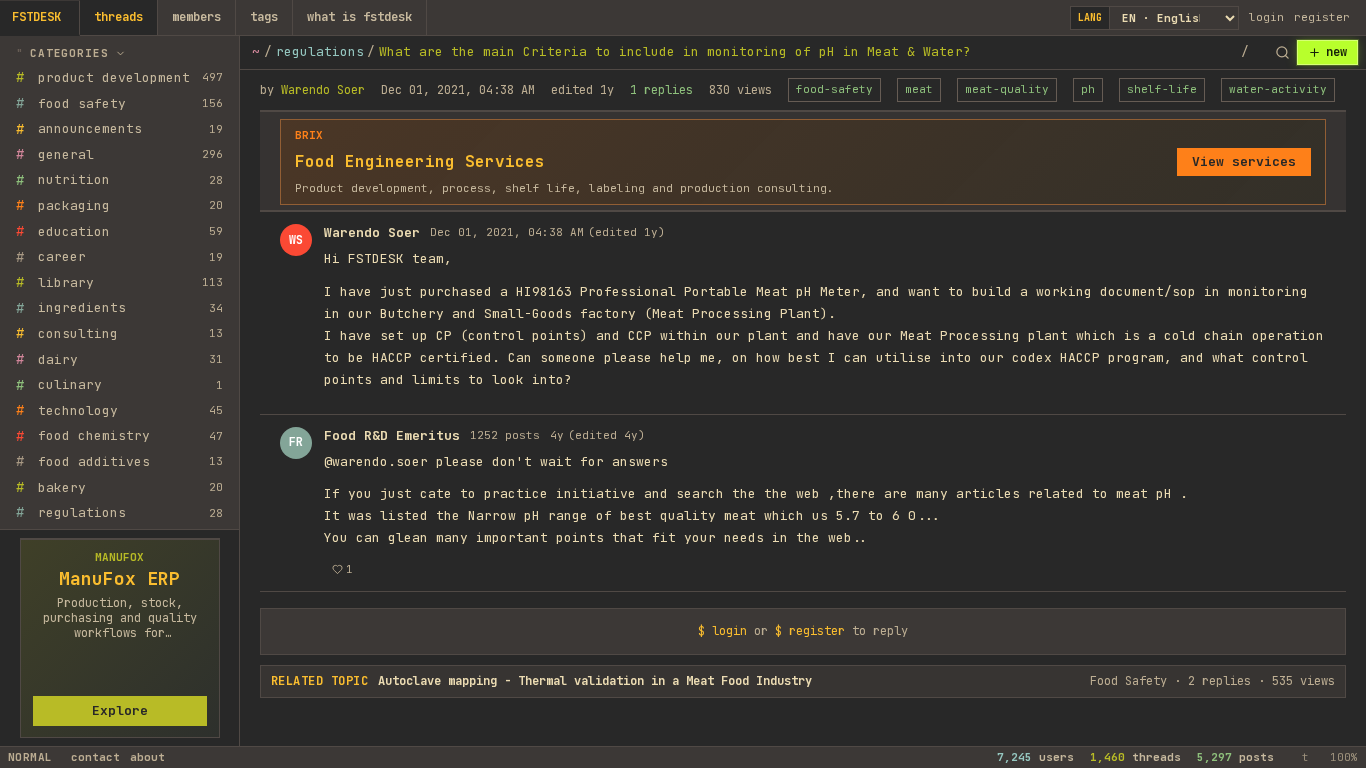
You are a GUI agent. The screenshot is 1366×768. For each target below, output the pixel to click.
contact (95, 757)
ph (1088, 89)
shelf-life (1162, 89)
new (1336, 52)
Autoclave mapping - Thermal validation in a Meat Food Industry (595, 681)
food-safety (834, 89)
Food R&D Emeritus (392, 435)
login (1266, 17)
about (147, 757)
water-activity (1278, 89)
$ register (810, 631)
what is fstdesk (359, 17)
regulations (320, 51)
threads (118, 17)
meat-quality (1007, 89)
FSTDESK (36, 17)
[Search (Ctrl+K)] (1282, 53)
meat (919, 89)
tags (264, 17)
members (196, 17)
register (1322, 17)
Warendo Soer (323, 90)
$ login (722, 631)
